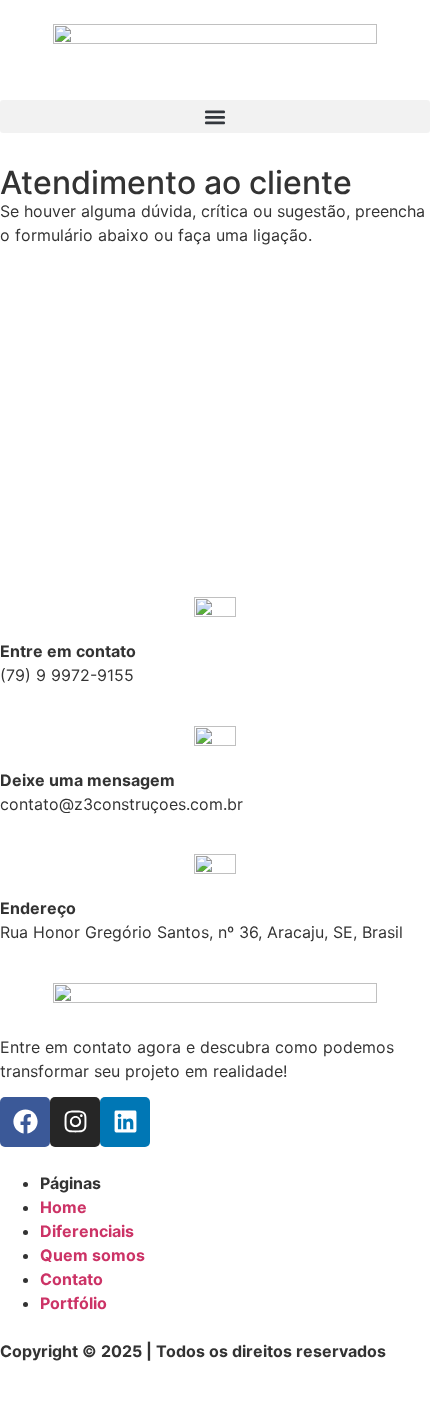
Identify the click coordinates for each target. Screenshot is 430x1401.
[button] (215, 116)
